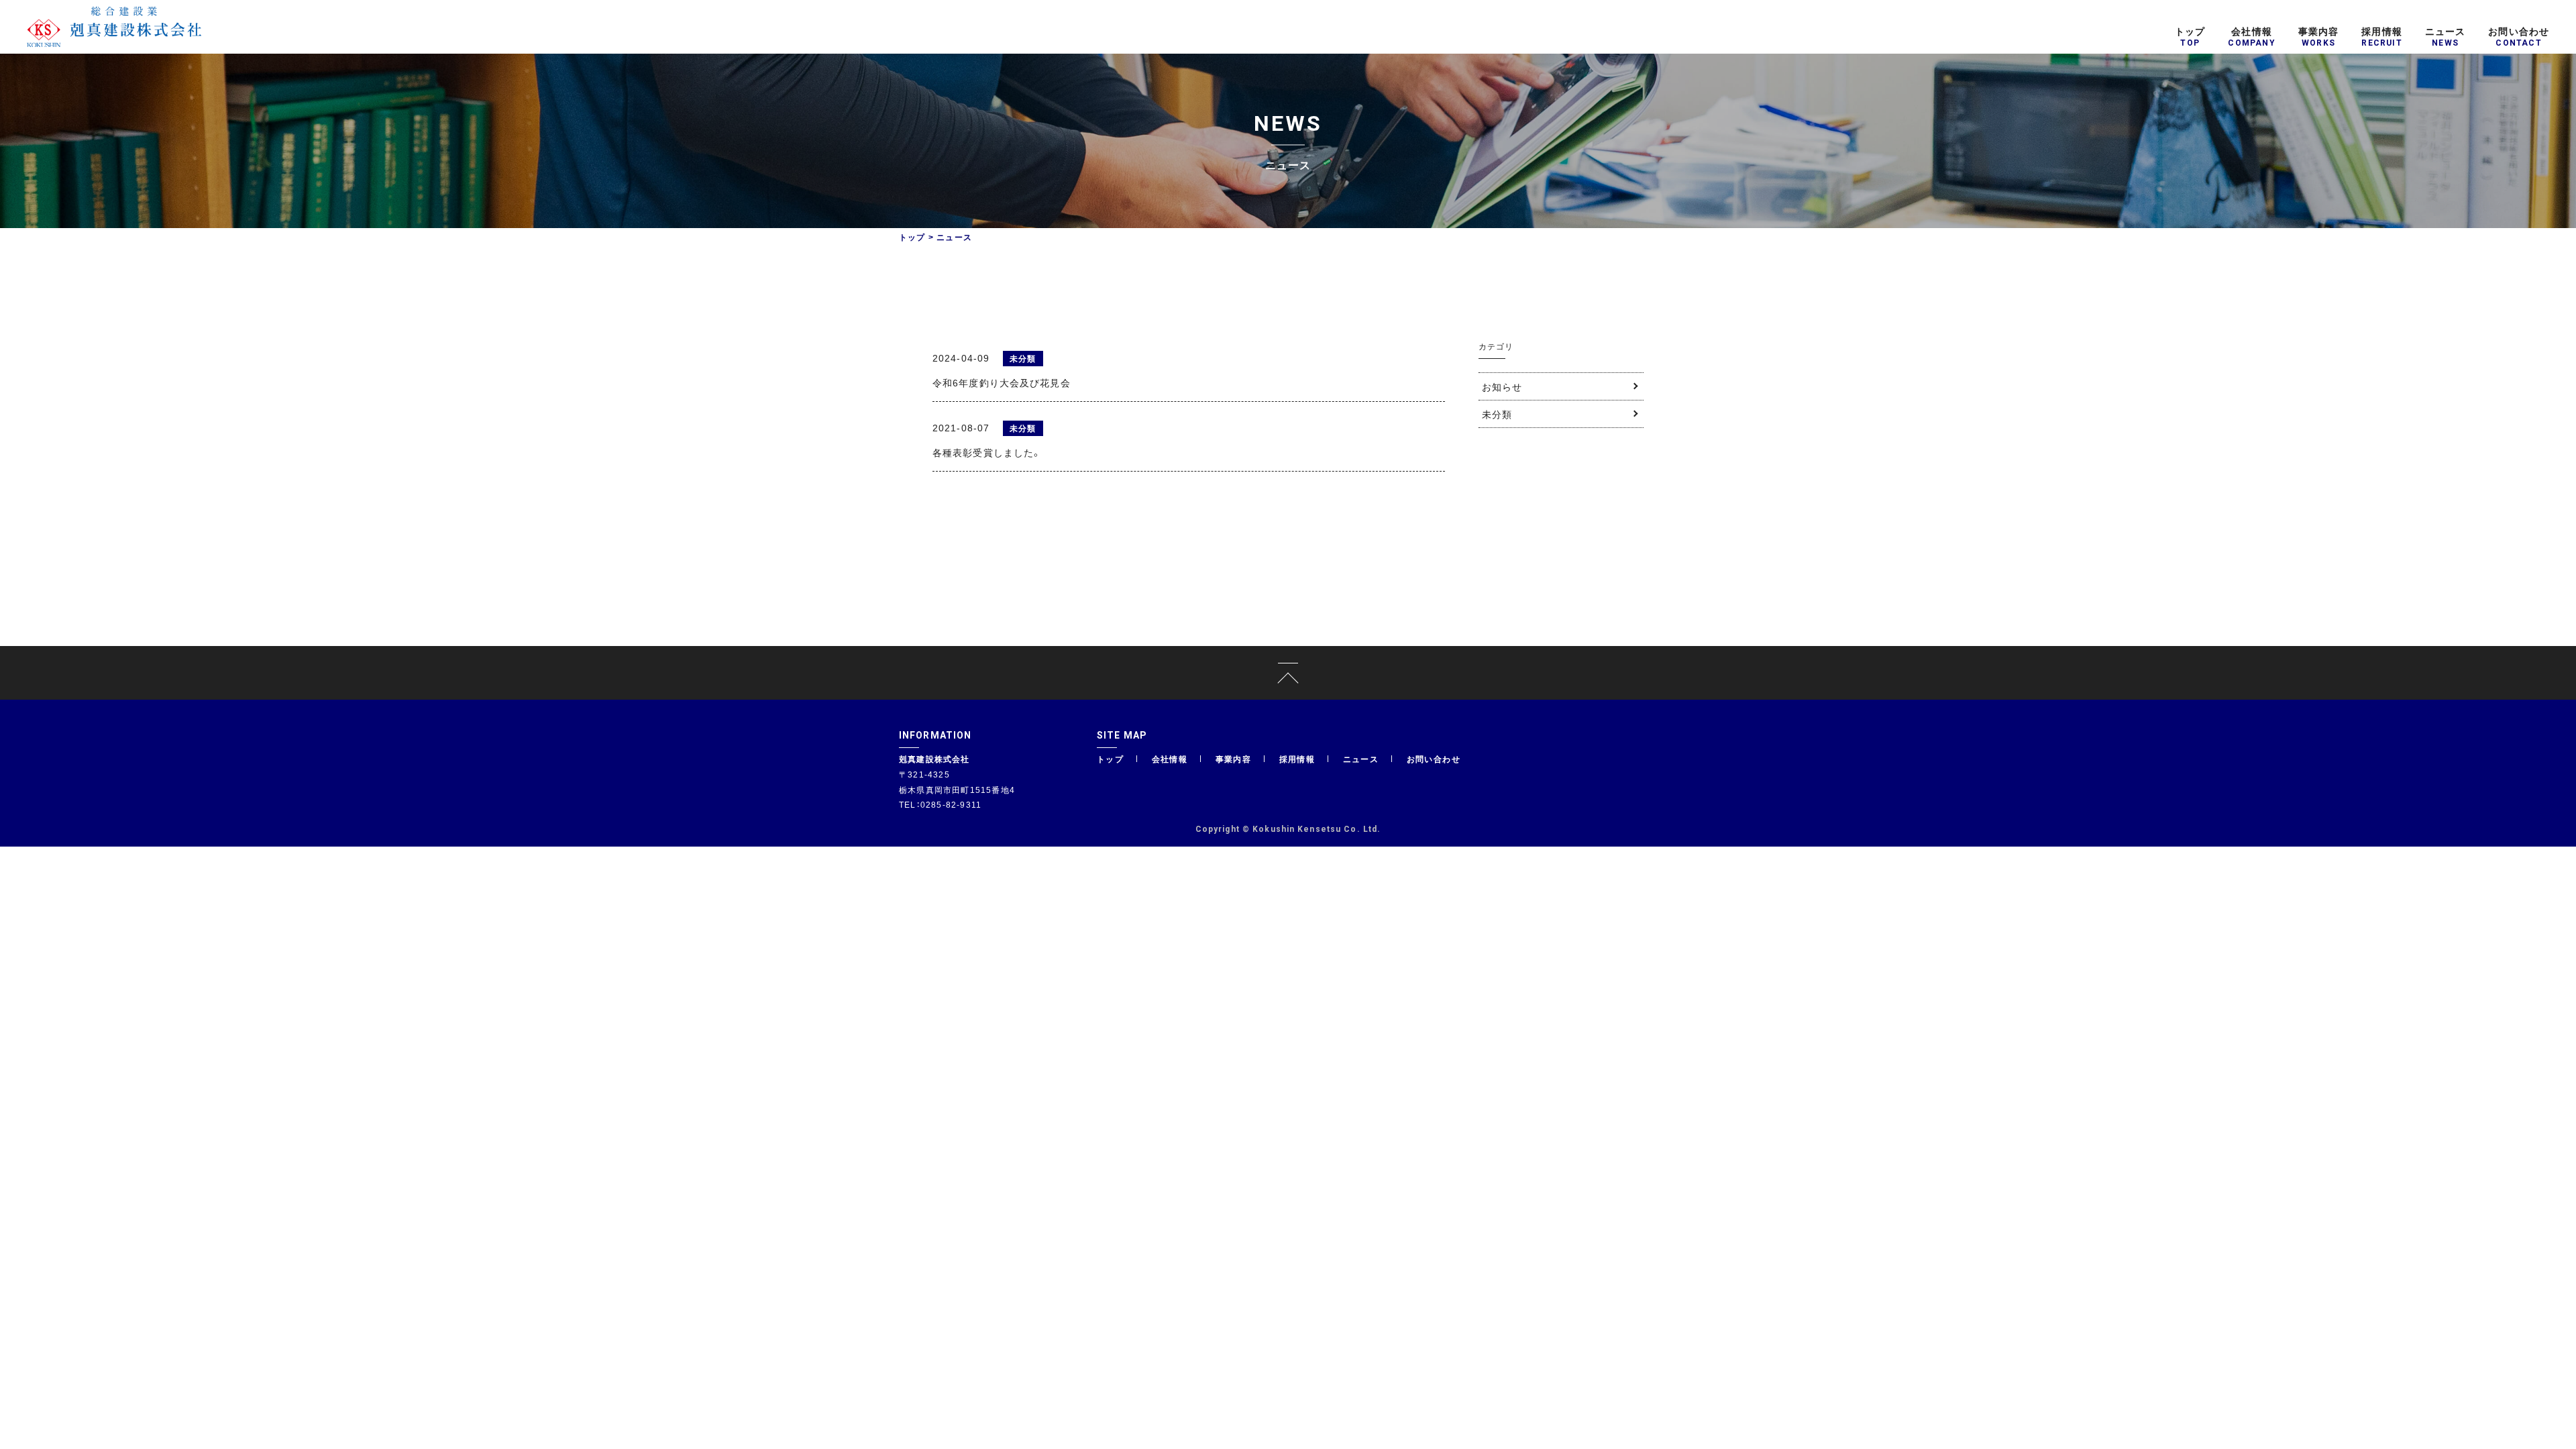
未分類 (1497, 414)
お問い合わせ (1434, 759)
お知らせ (1502, 386)
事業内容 (1234, 759)
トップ (912, 237)
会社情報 (1170, 759)
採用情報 (1297, 759)
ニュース (1361, 759)
